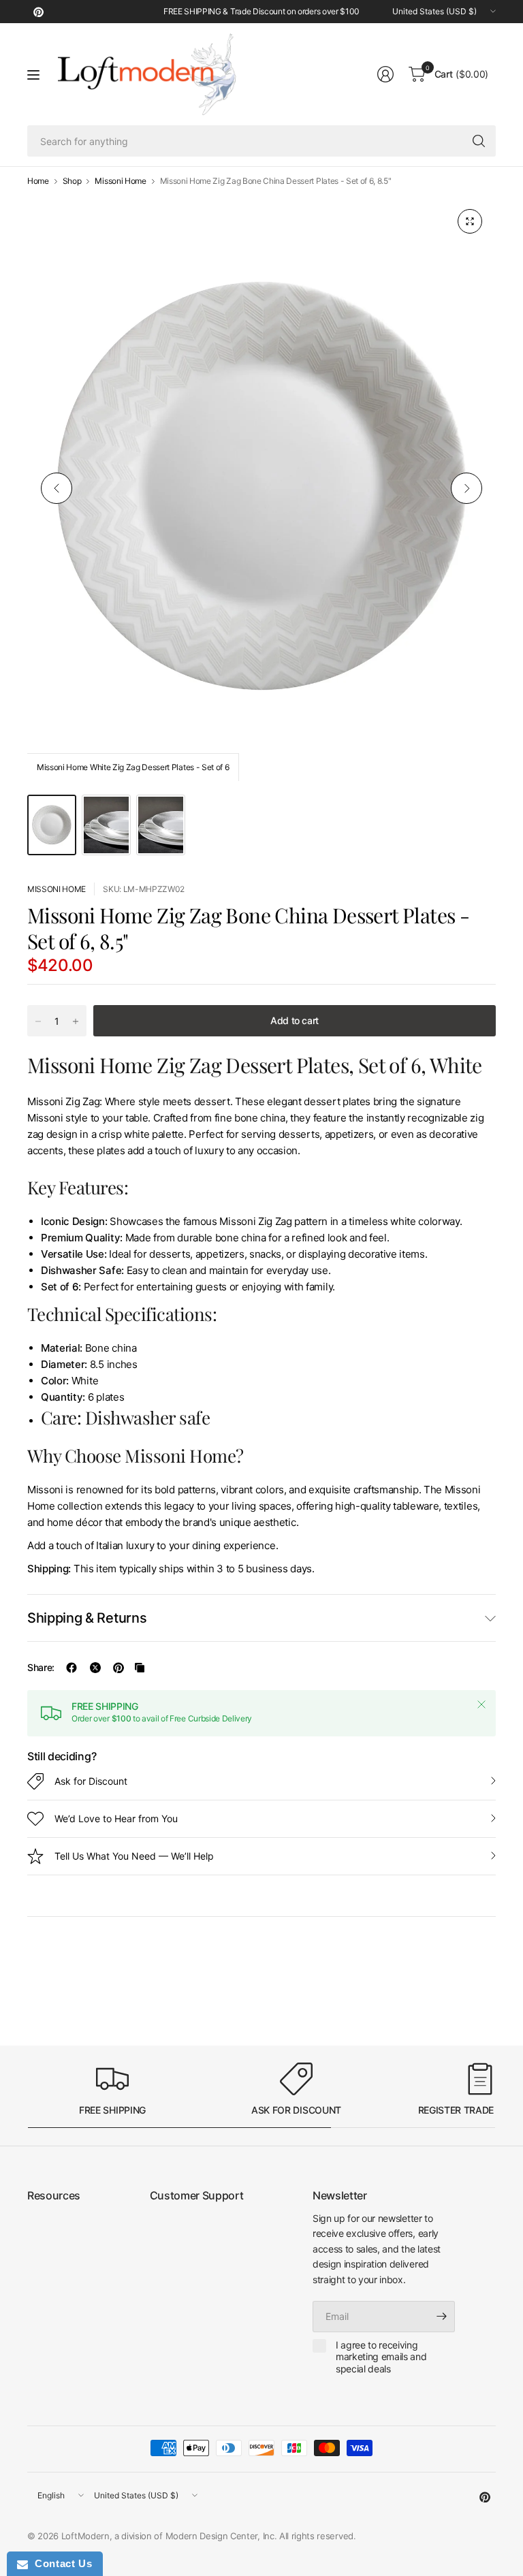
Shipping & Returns (87, 1618)
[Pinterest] (38, 12)
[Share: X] (95, 1668)
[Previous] (57, 488)
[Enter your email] (441, 2317)
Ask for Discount (91, 1781)
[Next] (466, 488)
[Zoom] (470, 221)
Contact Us (60, 2563)
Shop (72, 181)
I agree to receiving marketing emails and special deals (381, 2357)
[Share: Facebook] (72, 1668)
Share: (41, 1668)
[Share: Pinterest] (118, 1668)
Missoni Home (120, 181)
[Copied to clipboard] (140, 1668)
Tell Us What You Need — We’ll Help (134, 1856)
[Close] (481, 1704)
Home (38, 181)
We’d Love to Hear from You (116, 1818)
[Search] (479, 141)
